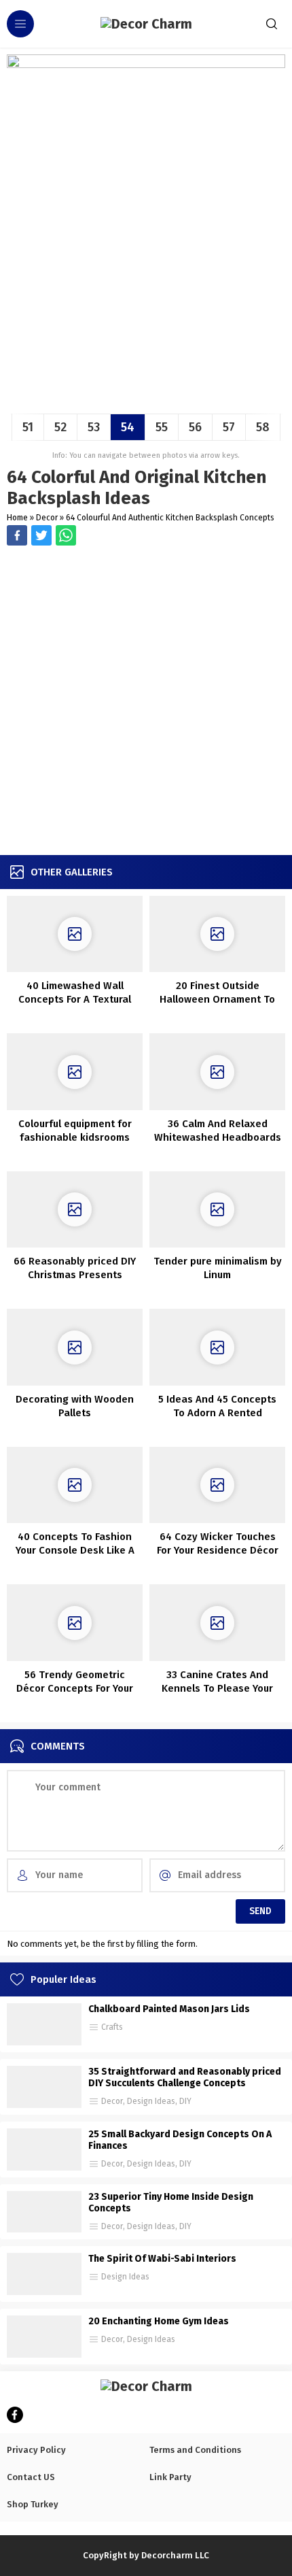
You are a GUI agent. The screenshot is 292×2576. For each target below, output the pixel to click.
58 (263, 427)
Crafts (112, 2027)
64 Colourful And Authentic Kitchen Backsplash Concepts (170, 518)
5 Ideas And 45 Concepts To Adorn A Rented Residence (217, 1413)
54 (128, 427)
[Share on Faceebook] (41, 535)
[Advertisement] (146, 702)
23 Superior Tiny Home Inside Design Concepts (171, 2203)
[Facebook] (15, 2415)
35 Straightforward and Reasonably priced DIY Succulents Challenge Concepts (185, 2077)
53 (94, 427)
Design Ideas (151, 2101)
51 (28, 427)
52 (60, 427)
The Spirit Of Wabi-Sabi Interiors (162, 2259)
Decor (47, 518)
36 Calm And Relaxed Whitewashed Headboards (218, 1131)
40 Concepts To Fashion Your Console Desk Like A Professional (75, 1550)
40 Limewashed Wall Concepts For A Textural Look (75, 999)
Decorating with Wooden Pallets (75, 1406)
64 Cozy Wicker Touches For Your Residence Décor (218, 1543)
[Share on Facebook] (17, 535)
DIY (185, 2101)
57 (229, 427)
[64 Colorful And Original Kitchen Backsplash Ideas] (146, 398)
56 (195, 427)
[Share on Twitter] (66, 535)
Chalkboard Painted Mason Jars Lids (169, 2009)
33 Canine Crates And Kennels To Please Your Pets (217, 1688)
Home (17, 518)
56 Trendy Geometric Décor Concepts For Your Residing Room (75, 1688)
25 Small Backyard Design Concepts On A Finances (180, 2140)
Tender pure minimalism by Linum (218, 1268)
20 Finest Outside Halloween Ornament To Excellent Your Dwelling (217, 999)
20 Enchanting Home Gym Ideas (159, 2321)
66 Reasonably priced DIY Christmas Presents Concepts (75, 1275)
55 (162, 427)
